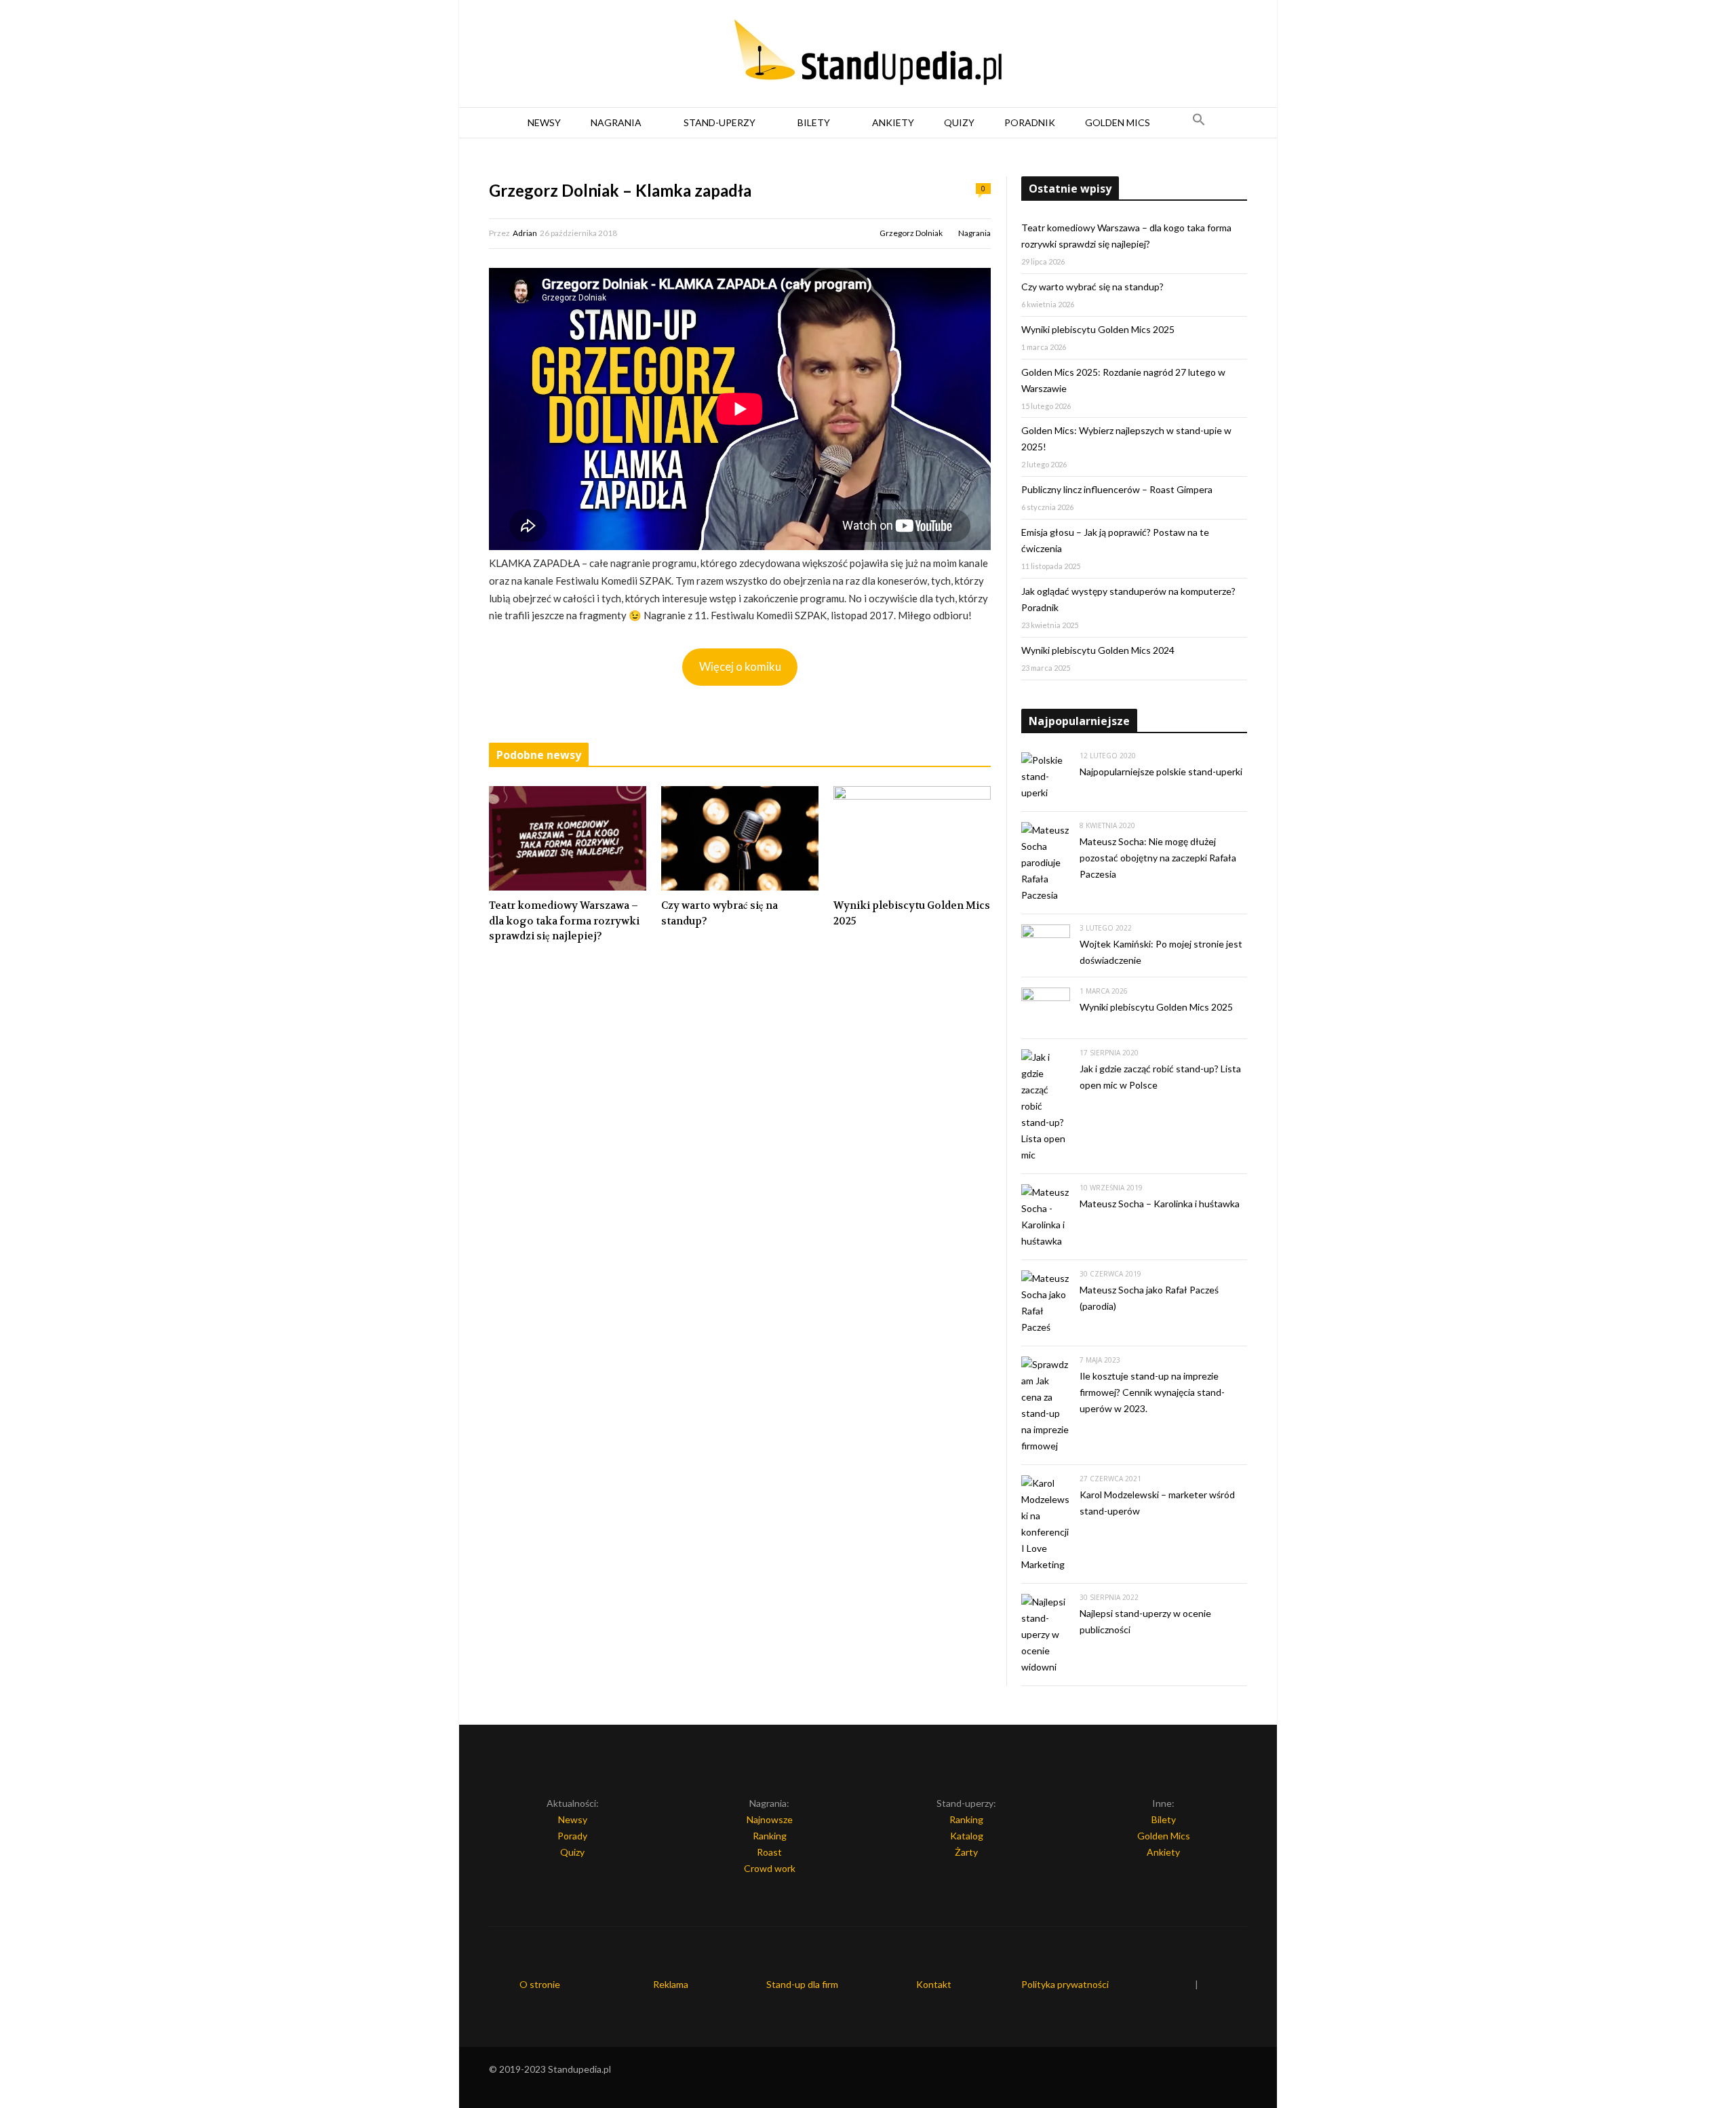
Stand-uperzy (719, 122)
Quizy (959, 122)
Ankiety (893, 122)
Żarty (966, 1852)
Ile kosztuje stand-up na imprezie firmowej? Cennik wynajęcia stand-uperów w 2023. (1152, 1392)
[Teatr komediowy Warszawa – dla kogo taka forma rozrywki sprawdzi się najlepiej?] (568, 838)
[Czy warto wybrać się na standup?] (740, 838)
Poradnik (1030, 122)
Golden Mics (1118, 122)
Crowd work (770, 1868)
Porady (572, 1836)
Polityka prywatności (1065, 1984)
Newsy (544, 122)
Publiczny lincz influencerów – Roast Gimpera (1117, 489)
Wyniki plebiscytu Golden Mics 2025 (912, 913)
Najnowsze (770, 1819)
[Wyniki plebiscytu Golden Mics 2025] (912, 838)
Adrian (525, 233)
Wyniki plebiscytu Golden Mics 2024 (1098, 650)
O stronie (540, 1984)
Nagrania (616, 122)
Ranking (770, 1836)
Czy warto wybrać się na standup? (719, 913)
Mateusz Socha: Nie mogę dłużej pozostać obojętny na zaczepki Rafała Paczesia (1158, 858)
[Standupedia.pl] (868, 54)
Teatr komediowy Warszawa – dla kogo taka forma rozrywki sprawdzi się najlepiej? (564, 921)
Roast (769, 1852)
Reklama (671, 1984)
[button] (1199, 123)
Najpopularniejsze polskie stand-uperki (1161, 772)
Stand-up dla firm (802, 1984)
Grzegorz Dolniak (911, 233)
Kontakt (934, 1984)
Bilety (814, 122)
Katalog (967, 1836)
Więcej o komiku (740, 666)
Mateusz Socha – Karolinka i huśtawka (1160, 1204)
